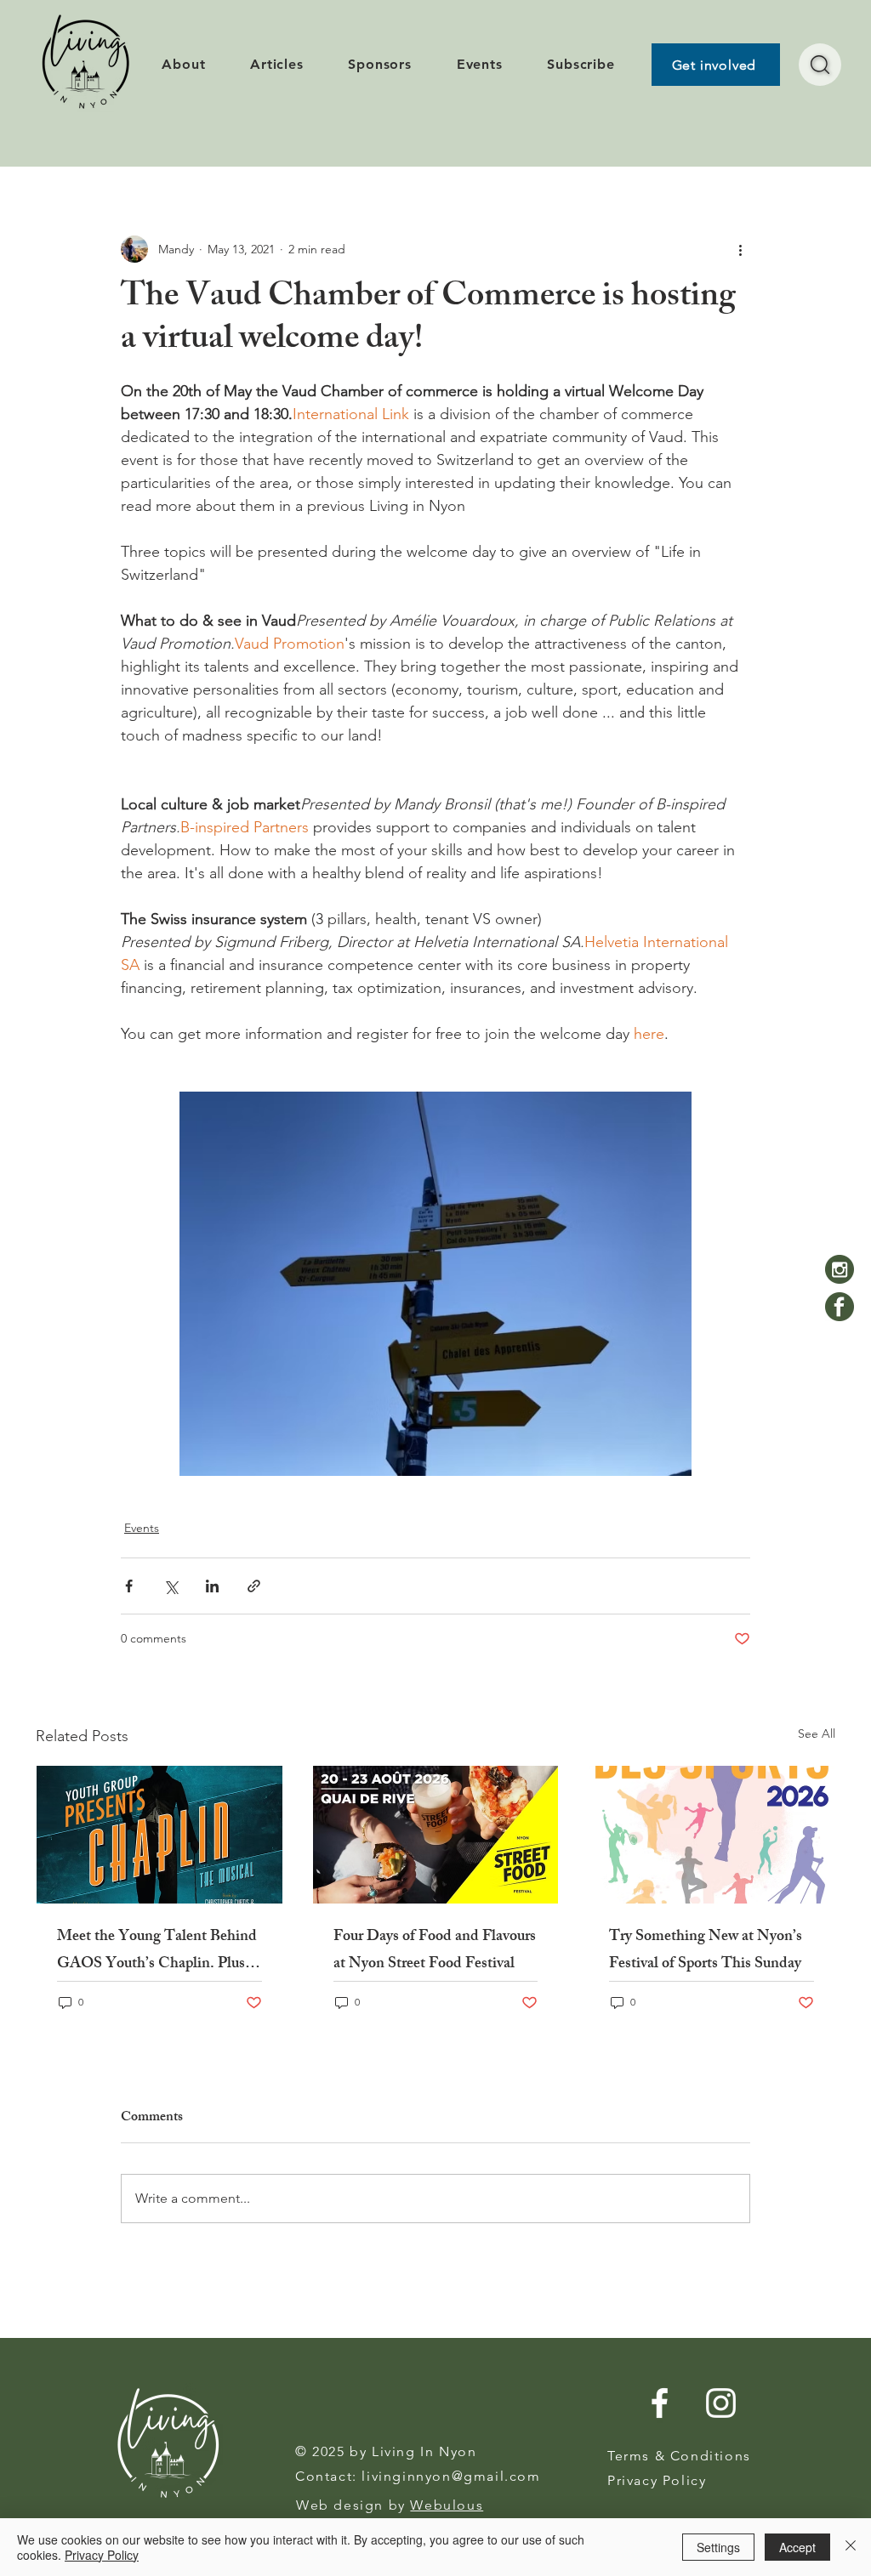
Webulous (447, 2505)
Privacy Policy (102, 2555)
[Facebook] (840, 1307)
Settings (718, 2547)
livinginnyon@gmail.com (451, 2476)
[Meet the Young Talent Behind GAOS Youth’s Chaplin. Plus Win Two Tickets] (159, 1835)
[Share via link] (254, 1586)
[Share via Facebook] (129, 1586)
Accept (797, 2547)
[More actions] (740, 249)
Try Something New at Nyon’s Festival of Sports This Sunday (706, 1951)
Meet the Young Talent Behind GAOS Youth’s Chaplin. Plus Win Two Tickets (157, 1951)
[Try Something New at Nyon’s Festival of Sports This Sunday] (712, 1835)
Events (142, 1528)
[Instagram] (840, 1269)
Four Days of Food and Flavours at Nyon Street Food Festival (435, 1951)
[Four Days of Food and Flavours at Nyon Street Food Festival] (436, 1835)
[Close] (851, 2547)
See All (817, 1733)
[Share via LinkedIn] (212, 1586)
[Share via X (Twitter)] (171, 1586)
